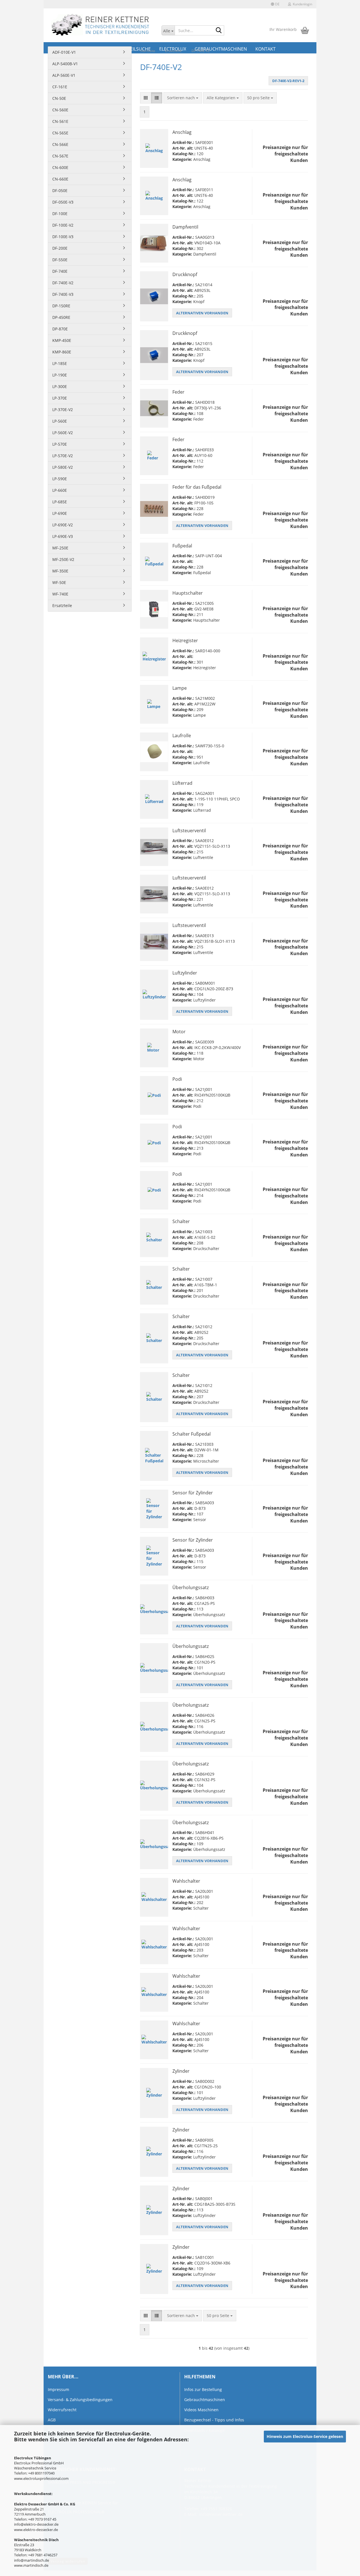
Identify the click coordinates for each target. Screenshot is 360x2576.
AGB (52, 2420)
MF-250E (60, 548)
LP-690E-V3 (63, 536)
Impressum (58, 2389)
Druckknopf (185, 274)
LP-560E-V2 (63, 433)
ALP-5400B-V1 (65, 64)
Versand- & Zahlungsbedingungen (80, 2400)
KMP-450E (62, 340)
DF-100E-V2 (63, 225)
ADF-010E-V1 (64, 52)
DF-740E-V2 (63, 283)
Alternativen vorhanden (202, 313)
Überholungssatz (191, 1587)
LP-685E (60, 502)
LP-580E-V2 (63, 467)
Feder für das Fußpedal (197, 487)
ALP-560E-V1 (64, 75)
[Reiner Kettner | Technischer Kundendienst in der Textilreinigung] (100, 25)
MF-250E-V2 (63, 559)
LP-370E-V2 (63, 410)
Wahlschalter (186, 1881)
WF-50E (59, 582)
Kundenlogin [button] (302, 4)
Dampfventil (185, 227)
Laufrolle (182, 736)
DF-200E (60, 248)
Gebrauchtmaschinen (205, 2400)
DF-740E (60, 271)
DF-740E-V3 (63, 294)
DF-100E (60, 214)
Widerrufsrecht (62, 2410)
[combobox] (183, 98)
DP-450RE (61, 317)
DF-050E (60, 190)
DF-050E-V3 (63, 202)
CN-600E (60, 167)
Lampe (180, 688)
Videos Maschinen (201, 2410)
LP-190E (60, 375)
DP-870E (60, 329)
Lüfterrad (182, 783)
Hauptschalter (188, 593)
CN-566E (60, 144)
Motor (179, 1032)
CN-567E (60, 156)
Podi (177, 1079)
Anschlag (182, 132)
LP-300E (60, 386)
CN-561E (60, 121)
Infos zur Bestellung (203, 2389)
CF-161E (60, 87)
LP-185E (60, 363)
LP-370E (60, 398)
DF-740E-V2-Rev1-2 (288, 81)
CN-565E (60, 133)
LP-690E (60, 513)
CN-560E (60, 110)
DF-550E (60, 260)
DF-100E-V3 (63, 237)
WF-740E (60, 594)
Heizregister (185, 640)
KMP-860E (62, 352)
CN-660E (60, 179)
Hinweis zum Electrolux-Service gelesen (305, 2436)
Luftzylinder (185, 973)
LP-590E (60, 479)
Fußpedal (182, 546)
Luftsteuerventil (189, 831)
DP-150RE (61, 306)
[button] (275, 4)
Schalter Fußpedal (192, 1434)
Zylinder (181, 2071)
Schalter (181, 1221)
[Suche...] (219, 31)
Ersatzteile (62, 605)
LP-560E (60, 421)
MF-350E (60, 571)
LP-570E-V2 (63, 456)
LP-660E (60, 490)
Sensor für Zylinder (193, 1493)
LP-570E (60, 444)
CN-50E (59, 98)
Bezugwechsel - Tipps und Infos (214, 2420)
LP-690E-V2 (63, 525)
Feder (178, 392)
